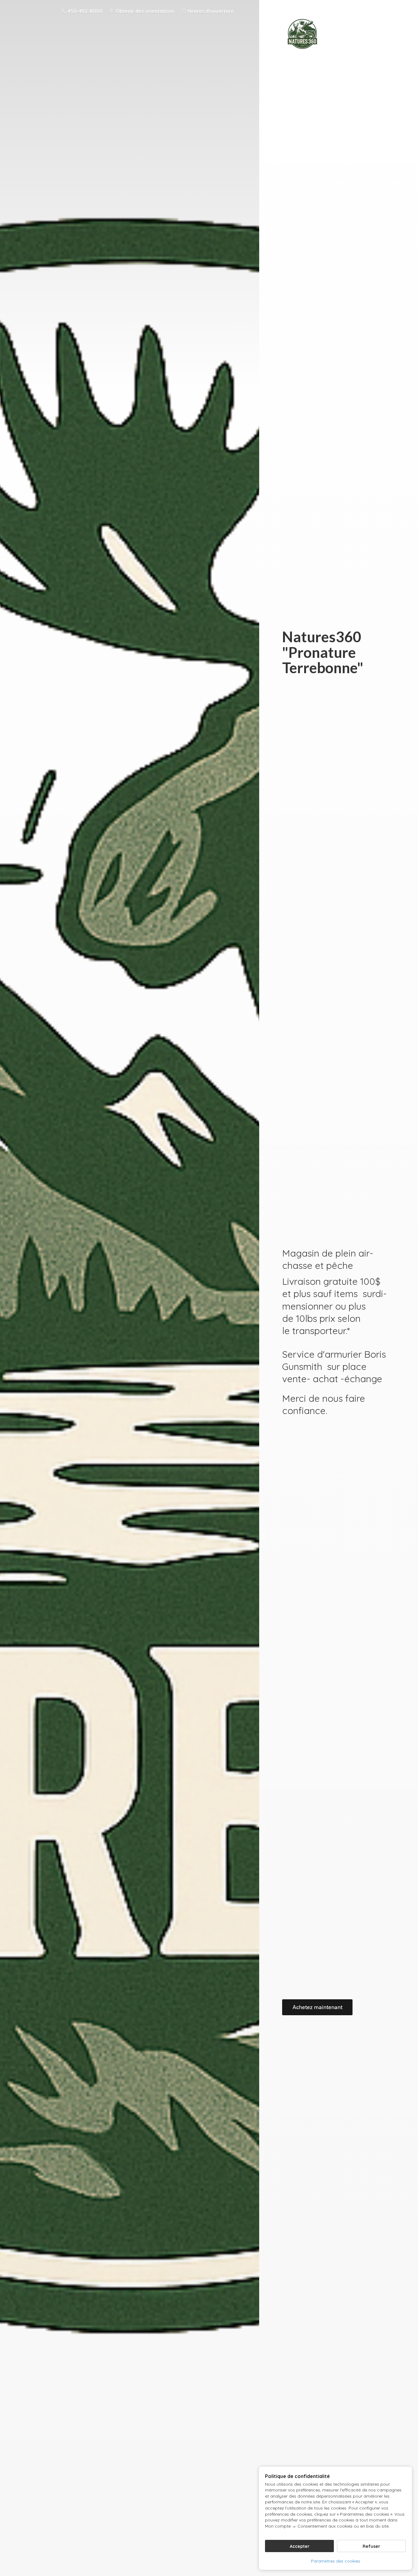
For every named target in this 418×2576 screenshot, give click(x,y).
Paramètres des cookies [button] (336, 2561)
